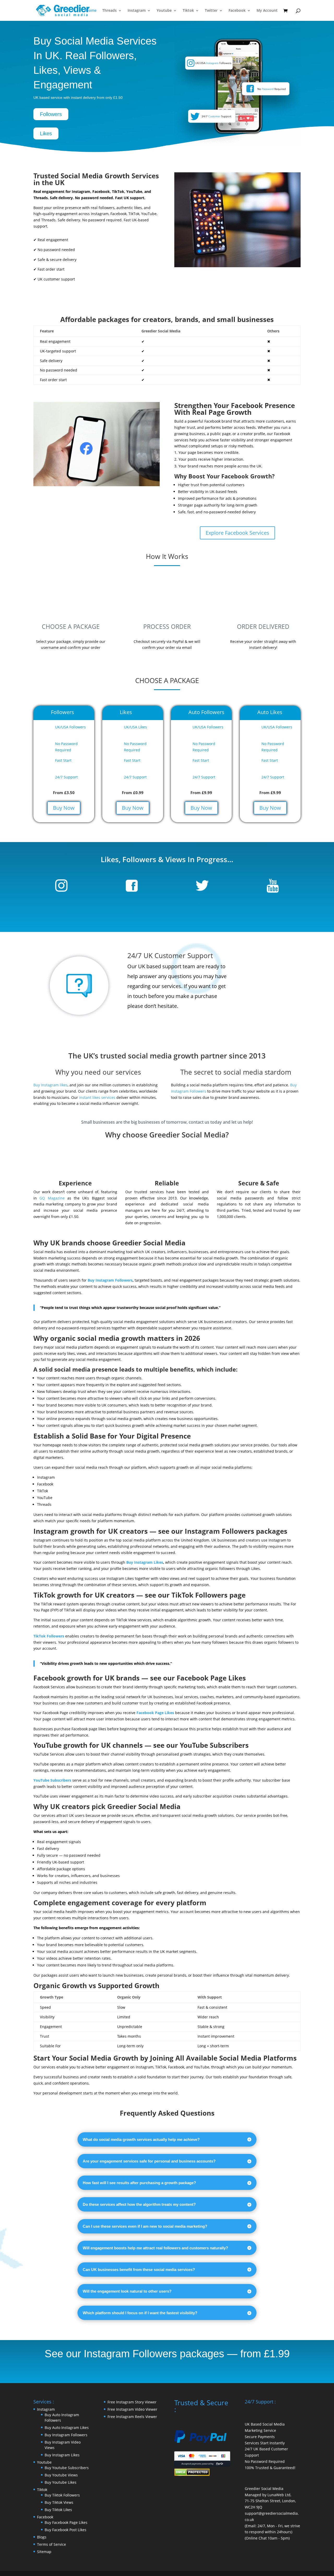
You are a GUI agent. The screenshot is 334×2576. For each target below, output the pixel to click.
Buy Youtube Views (61, 2475)
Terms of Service (52, 2544)
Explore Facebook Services (237, 533)
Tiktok (188, 11)
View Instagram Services (96, 296)
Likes (46, 133)
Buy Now (64, 808)
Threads (109, 11)
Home (91, 11)
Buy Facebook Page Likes (66, 2522)
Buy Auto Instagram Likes (67, 2428)
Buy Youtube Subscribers (67, 2468)
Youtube (164, 11)
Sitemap (44, 2552)
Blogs (42, 2537)
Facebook (237, 11)
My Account (267, 11)
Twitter (211, 11)
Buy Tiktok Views (59, 2502)
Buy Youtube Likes (61, 2482)
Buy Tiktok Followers (62, 2495)
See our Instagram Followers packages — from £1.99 (167, 2354)
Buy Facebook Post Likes (65, 2530)
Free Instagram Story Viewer (132, 2402)
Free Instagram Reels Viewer (132, 2417)
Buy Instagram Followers (110, 1280)
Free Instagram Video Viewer (132, 2409)
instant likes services (97, 1097)
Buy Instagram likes (50, 1085)
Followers (51, 114)
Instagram (137, 11)
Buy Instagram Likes (145, 1562)
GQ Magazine (52, 1198)
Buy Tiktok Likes (58, 2510)
